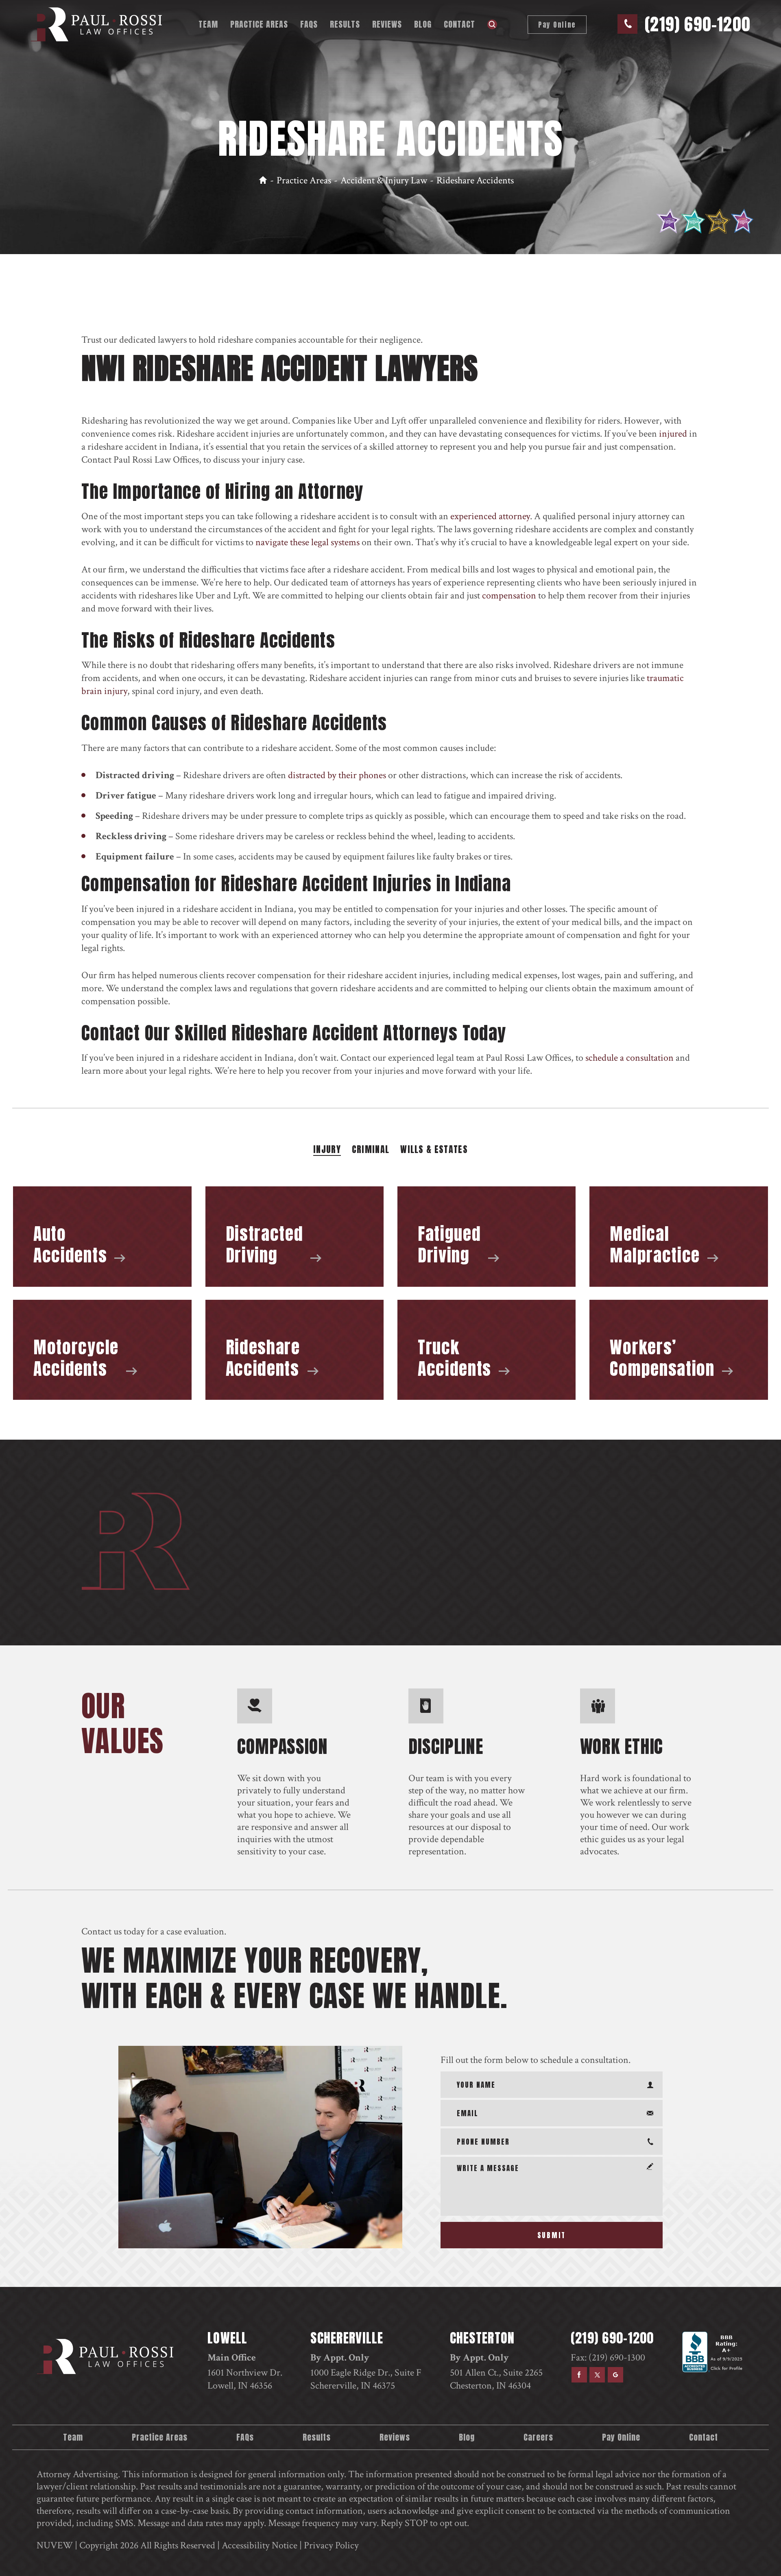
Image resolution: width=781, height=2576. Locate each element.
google (616, 2375)
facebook (578, 2375)
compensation (509, 595)
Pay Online (557, 25)
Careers (538, 2437)
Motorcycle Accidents (102, 1350)
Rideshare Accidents (295, 1350)
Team (208, 24)
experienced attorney (490, 516)
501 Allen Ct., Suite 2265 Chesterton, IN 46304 (496, 2379)
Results (345, 24)
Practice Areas (259, 24)
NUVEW (55, 2545)
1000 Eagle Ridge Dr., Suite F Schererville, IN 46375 (366, 2379)
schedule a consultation (629, 1058)
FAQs (309, 24)
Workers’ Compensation (678, 1350)
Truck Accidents (486, 1350)
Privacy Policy (331, 2545)
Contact (459, 24)
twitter (597, 2375)
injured (673, 434)
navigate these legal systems (308, 542)
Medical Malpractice (678, 1237)
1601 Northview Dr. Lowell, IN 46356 (245, 2379)
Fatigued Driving (486, 1237)
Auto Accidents (102, 1237)
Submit (552, 2235)
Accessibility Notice (260, 2545)
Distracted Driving (295, 1237)
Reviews (387, 24)
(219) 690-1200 (698, 24)
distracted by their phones (337, 775)
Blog (423, 24)
